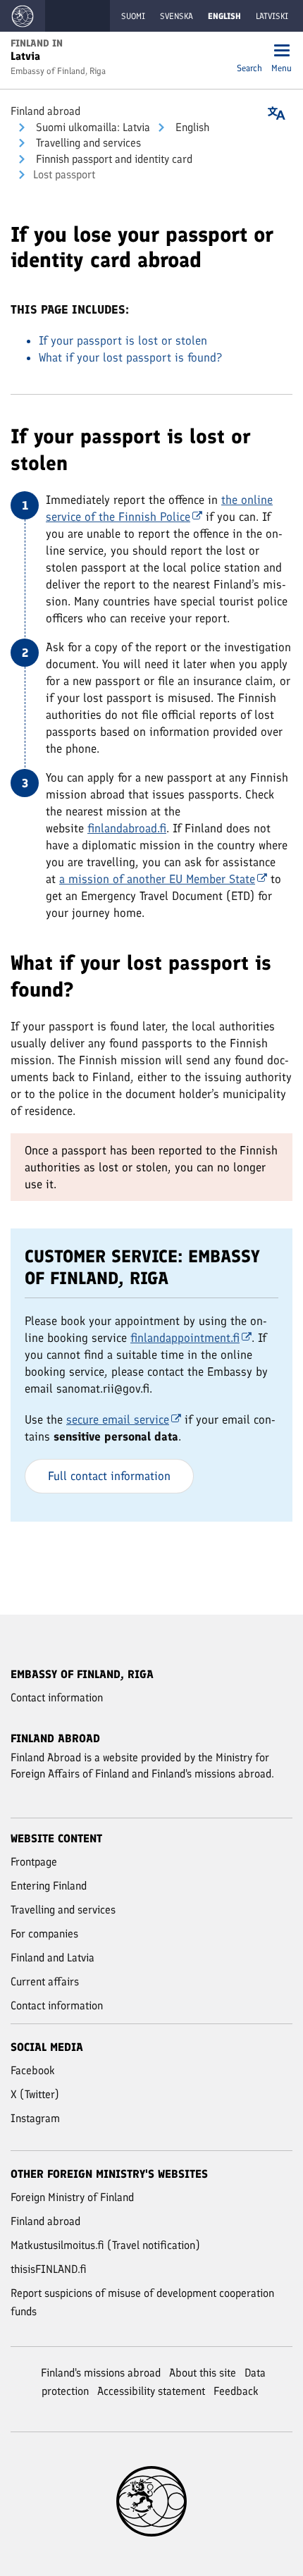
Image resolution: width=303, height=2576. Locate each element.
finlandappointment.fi (185, 1338)
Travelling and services (87, 143)
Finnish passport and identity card (113, 159)
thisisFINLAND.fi (49, 2269)
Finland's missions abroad (101, 2373)
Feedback (236, 2391)
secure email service (118, 1419)
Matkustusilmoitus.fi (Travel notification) (105, 2245)
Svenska (177, 16)
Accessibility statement (151, 2391)
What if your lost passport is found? (130, 357)
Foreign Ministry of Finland (72, 2197)
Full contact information (109, 1476)
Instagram (35, 2118)
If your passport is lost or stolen (123, 340)
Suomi (133, 16)
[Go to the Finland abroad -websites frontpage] (23, 16)
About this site (203, 2373)
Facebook (33, 2070)
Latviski (272, 16)
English (191, 127)
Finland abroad (45, 111)
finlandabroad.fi (127, 828)
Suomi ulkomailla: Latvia (92, 127)
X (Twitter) (35, 2094)
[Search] (249, 52)
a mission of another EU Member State (157, 879)
